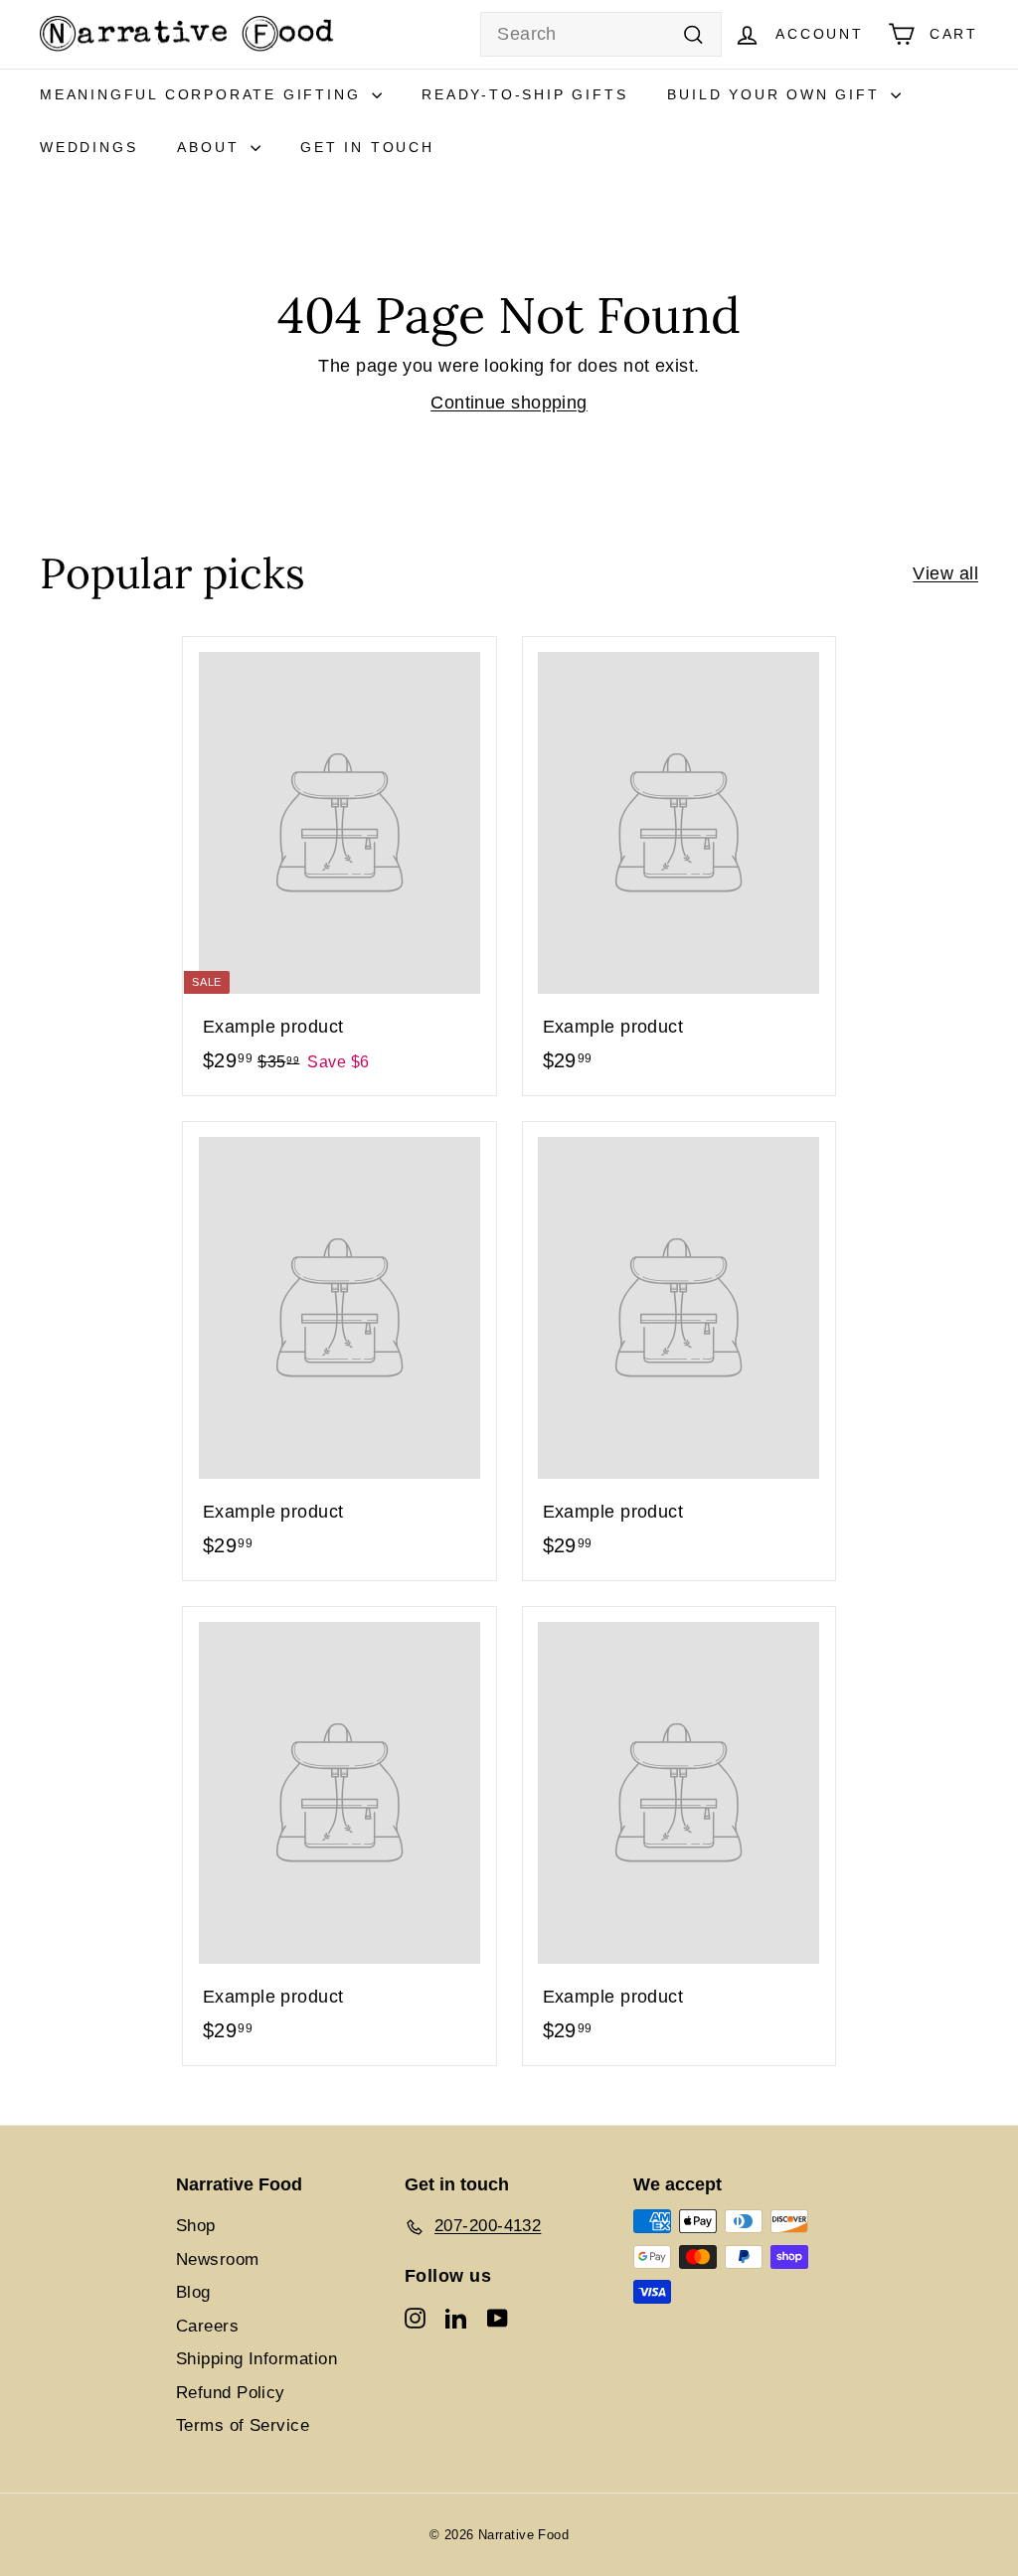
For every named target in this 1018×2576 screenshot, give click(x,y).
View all (945, 573)
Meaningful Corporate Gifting (203, 94)
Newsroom (218, 2259)
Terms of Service (243, 2425)
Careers (207, 2326)
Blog (193, 2292)
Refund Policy (231, 2393)
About (211, 147)
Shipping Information (256, 2359)
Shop (196, 2226)
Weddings (88, 147)
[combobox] (601, 34)
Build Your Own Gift (776, 94)
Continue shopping (509, 402)
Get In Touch (367, 147)
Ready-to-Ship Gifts (524, 94)
